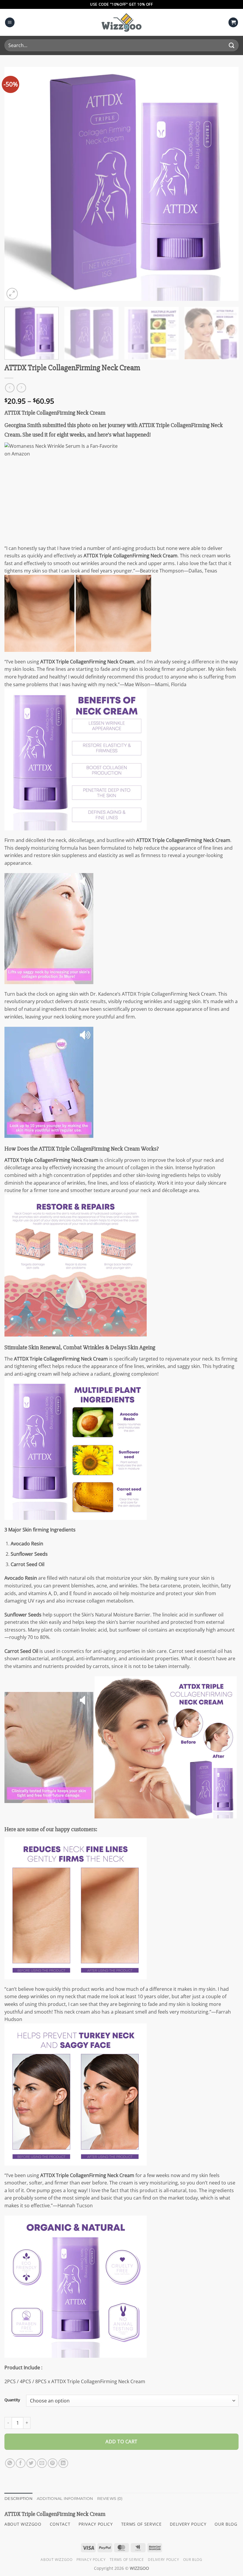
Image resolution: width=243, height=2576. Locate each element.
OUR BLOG (226, 2524)
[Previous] (17, 184)
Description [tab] (19, 2499)
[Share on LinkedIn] (63, 2463)
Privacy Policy (91, 2560)
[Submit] (232, 45)
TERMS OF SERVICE (142, 2524)
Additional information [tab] (65, 2499)
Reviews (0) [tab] (110, 2499)
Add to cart (121, 2442)
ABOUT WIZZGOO (23, 2524)
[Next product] (10, 388)
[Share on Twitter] (31, 2463)
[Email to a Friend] (42, 2463)
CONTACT (60, 2524)
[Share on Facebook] (21, 2463)
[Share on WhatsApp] (10, 2463)
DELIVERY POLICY (188, 2524)
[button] (10, 22)
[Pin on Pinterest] (53, 2463)
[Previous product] (21, 388)
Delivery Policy (163, 2560)
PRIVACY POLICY (96, 2524)
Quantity (12, 2400)
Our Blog (193, 2560)
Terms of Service (127, 2560)
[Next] (226, 184)
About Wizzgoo (56, 2560)
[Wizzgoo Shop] (121, 22)
